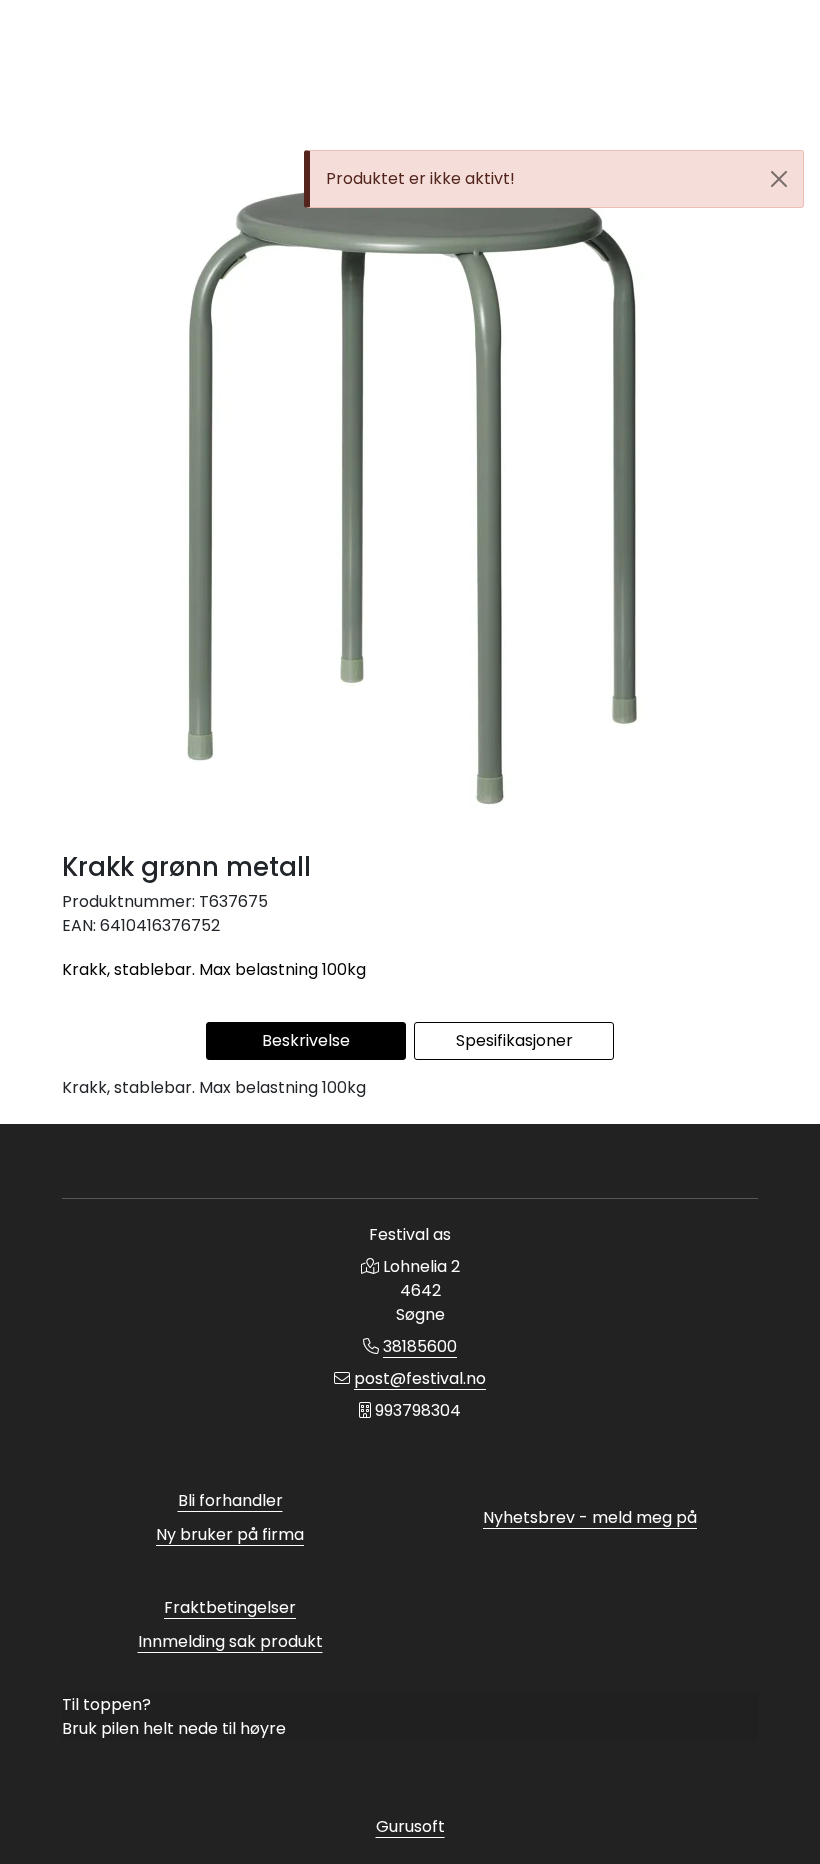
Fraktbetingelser (230, 1607)
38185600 (420, 1346)
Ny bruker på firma (230, 1534)
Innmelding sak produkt (230, 1641)
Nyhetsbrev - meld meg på (590, 1517)
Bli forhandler (230, 1500)
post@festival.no (420, 1378)
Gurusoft (410, 1826)
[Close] (779, 179)
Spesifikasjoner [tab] (514, 1040)
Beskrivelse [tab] (306, 1040)
